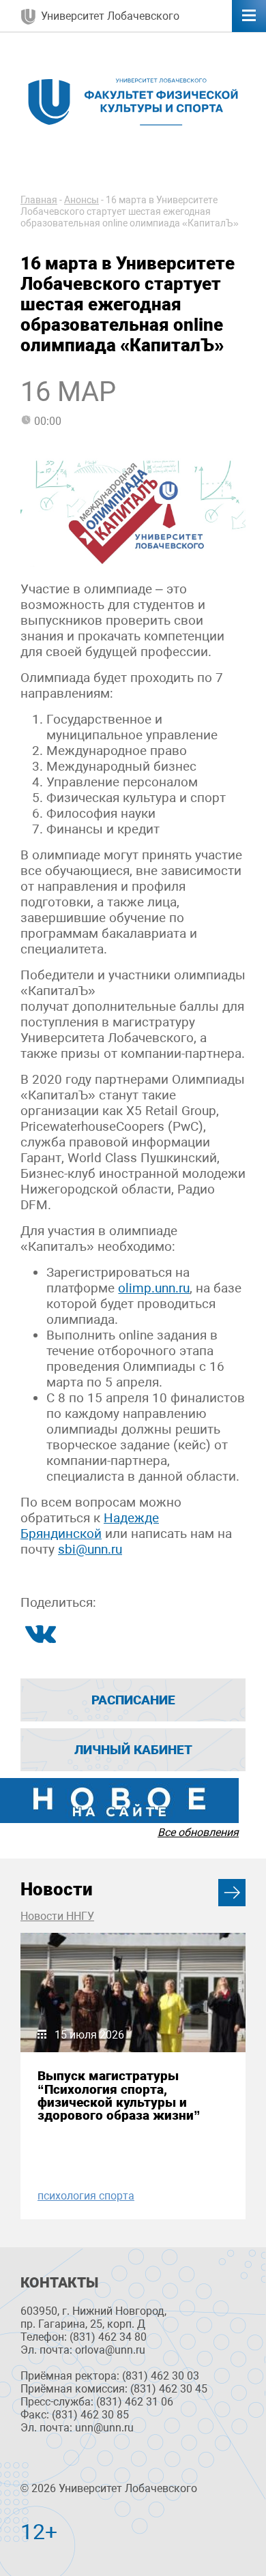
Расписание (133, 1700)
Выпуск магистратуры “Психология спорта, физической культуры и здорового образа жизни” (119, 2096)
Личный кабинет (133, 1750)
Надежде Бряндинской (90, 1526)
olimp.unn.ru (154, 1288)
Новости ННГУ (57, 1916)
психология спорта (86, 2196)
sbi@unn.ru (90, 1549)
